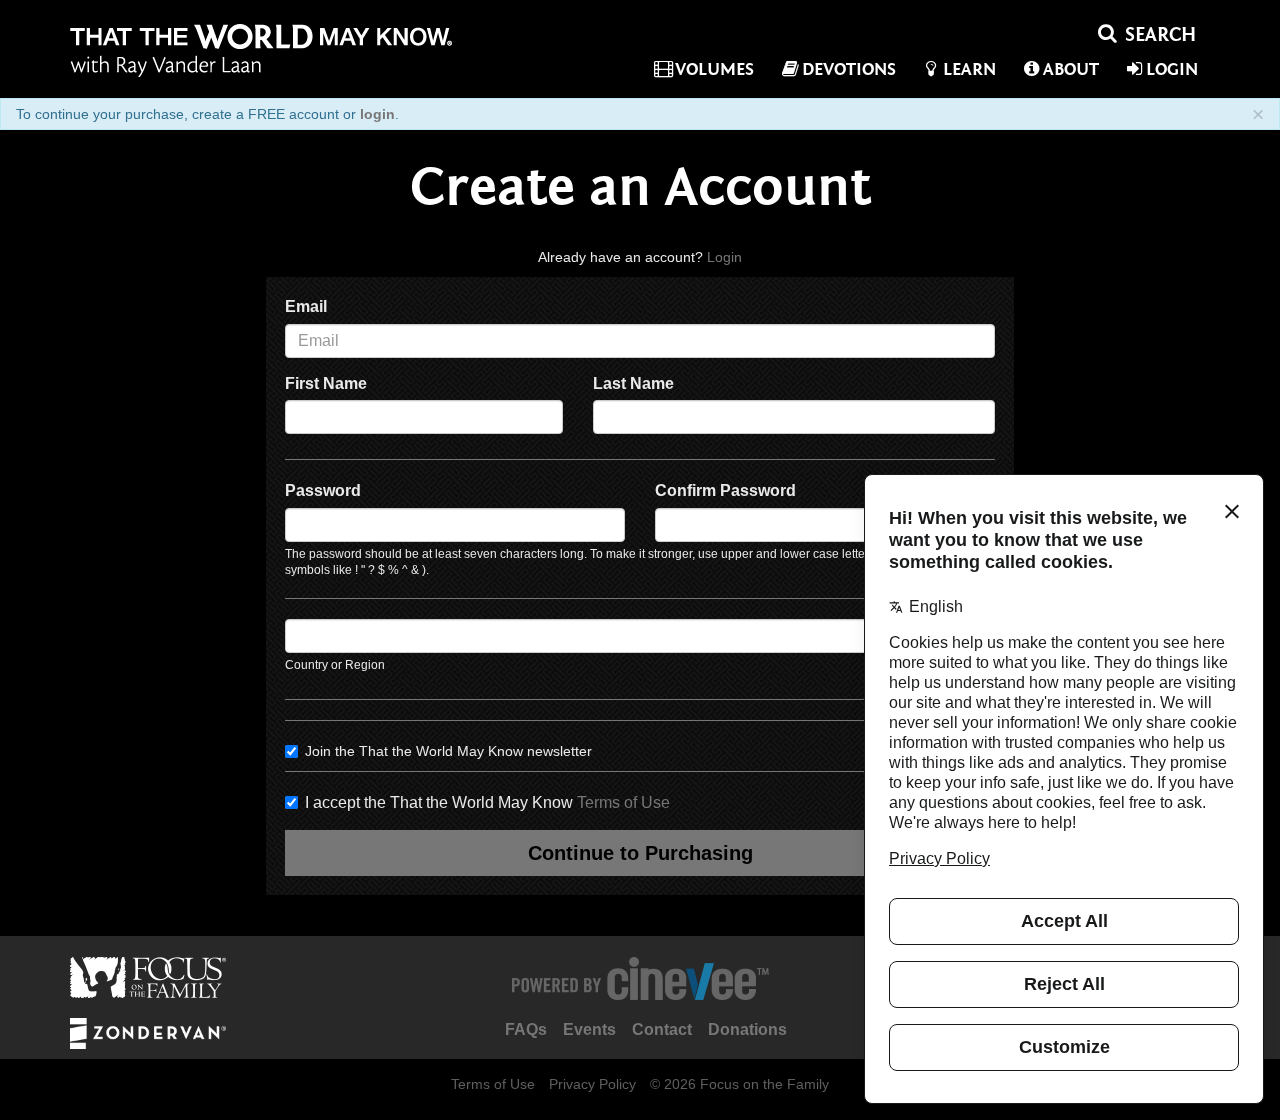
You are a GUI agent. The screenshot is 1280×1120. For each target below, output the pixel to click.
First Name (326, 383)
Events (589, 1029)
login (377, 114)
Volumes (714, 69)
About (1071, 69)
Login (1172, 69)
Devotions (849, 69)
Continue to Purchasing (640, 853)
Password (323, 490)
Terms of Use (623, 802)
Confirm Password (725, 490)
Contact (662, 1029)
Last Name (633, 383)
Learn (969, 69)
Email (306, 306)
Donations (747, 1029)
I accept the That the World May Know (487, 802)
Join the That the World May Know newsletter (448, 751)
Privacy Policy (592, 1084)
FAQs (526, 1029)
